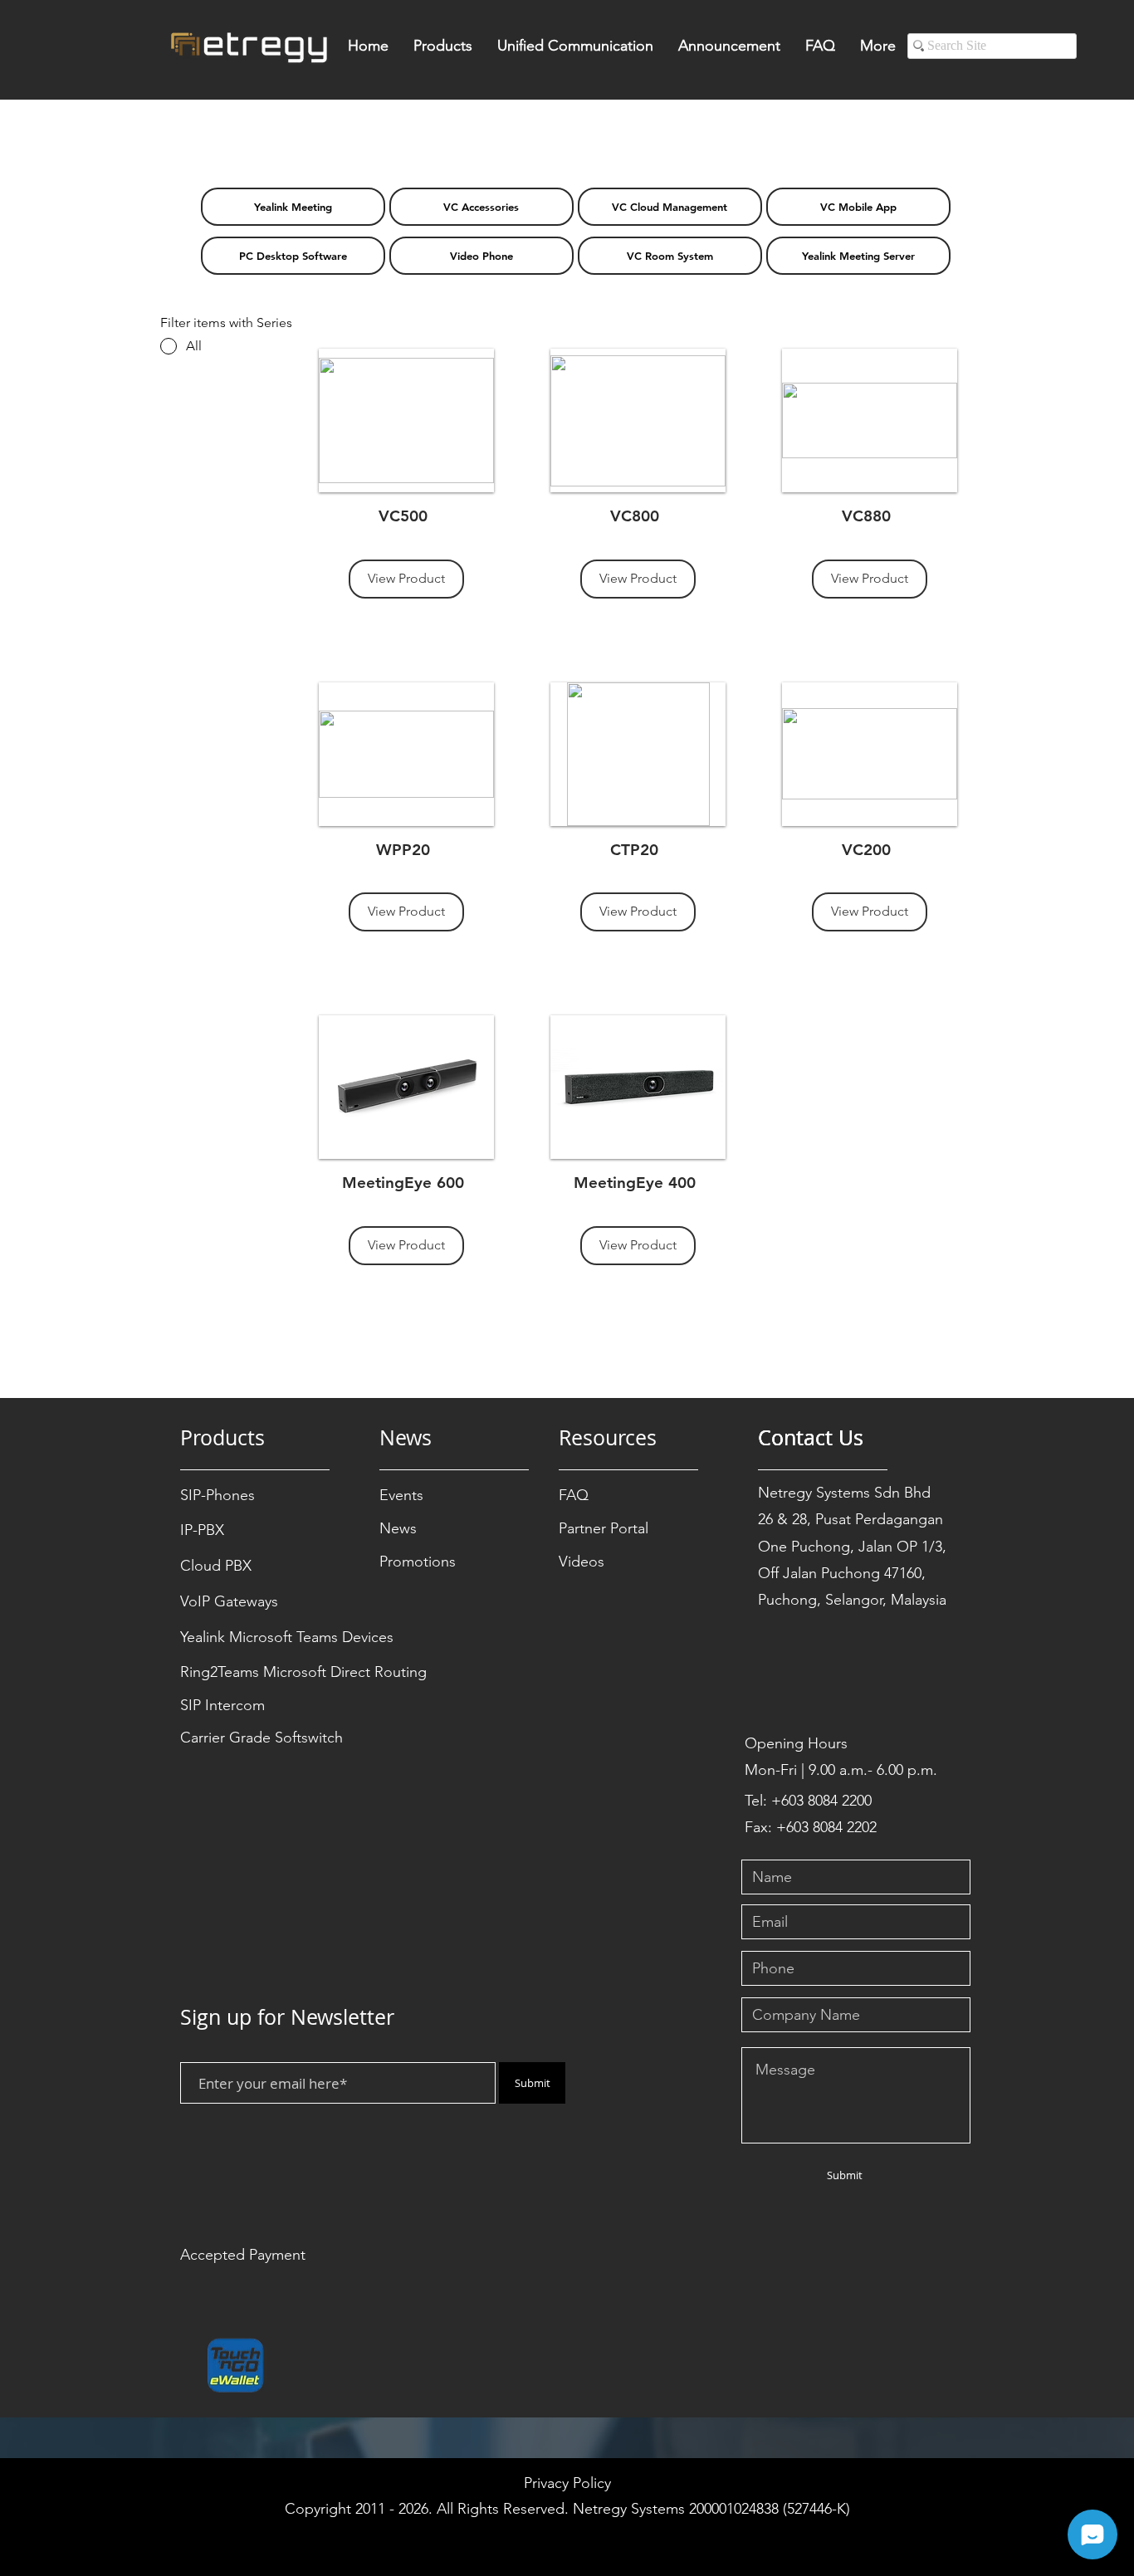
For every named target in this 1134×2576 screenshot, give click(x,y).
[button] (443, 51)
